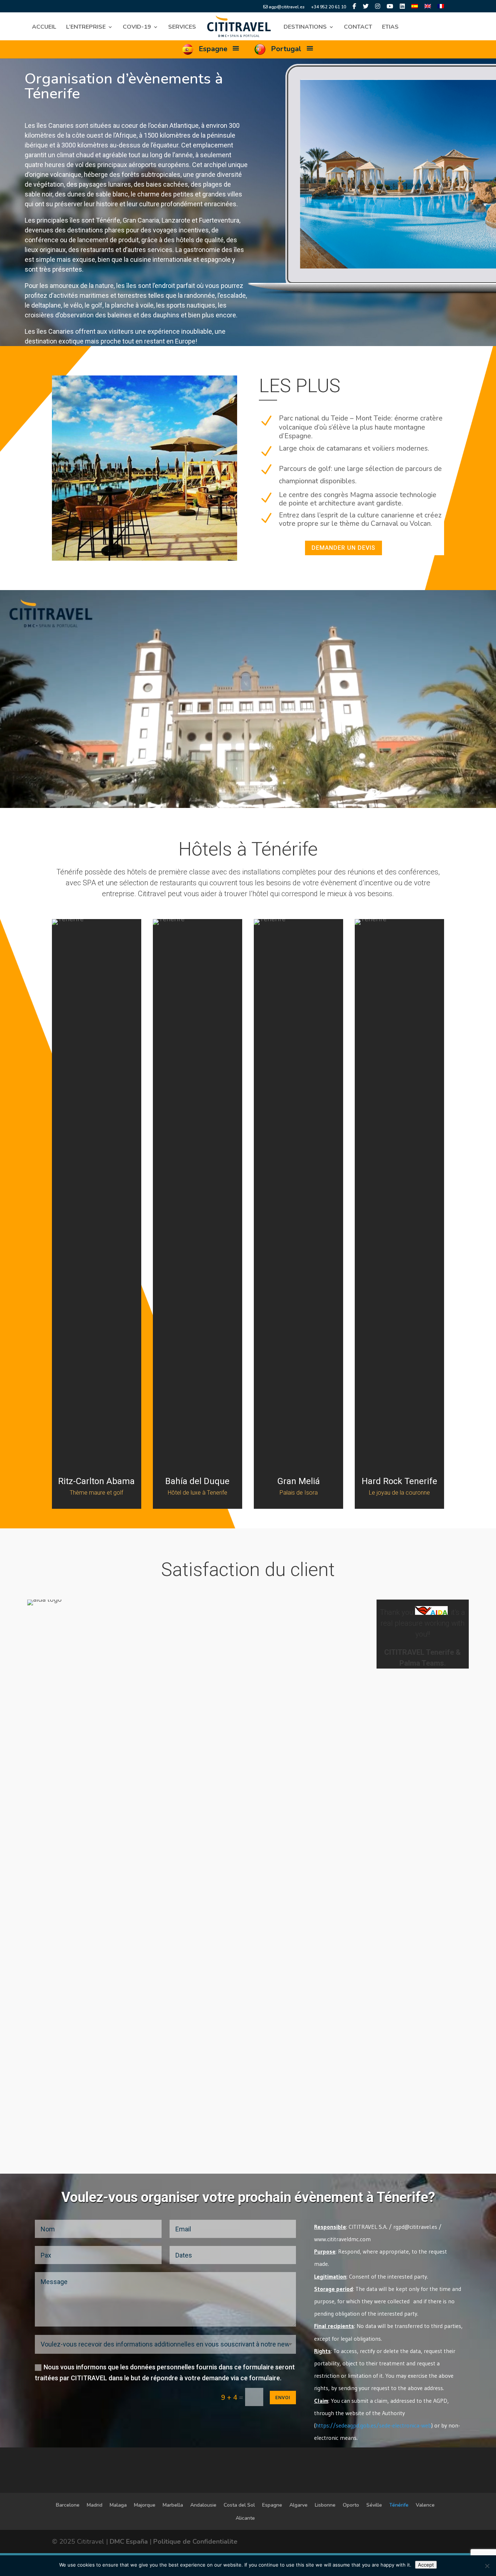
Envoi (283, 2398)
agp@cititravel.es (286, 7)
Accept (426, 2565)
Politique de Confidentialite (195, 2542)
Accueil (44, 28)
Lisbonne (325, 2505)
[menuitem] (415, 8)
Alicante (245, 2518)
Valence (425, 2505)
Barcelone (68, 2505)
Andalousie (203, 2505)
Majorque (145, 2505)
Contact (358, 28)
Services (182, 28)
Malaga (118, 2505)
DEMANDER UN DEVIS (343, 548)
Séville (374, 2505)
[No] (487, 2566)
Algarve (298, 2505)
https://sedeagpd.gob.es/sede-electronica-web (373, 2425)
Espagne (272, 2505)
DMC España (129, 2542)
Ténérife (399, 2505)
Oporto (351, 2505)
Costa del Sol (239, 2505)
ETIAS (390, 28)
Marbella (173, 2505)
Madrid (95, 2505)
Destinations (305, 28)
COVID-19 (137, 28)
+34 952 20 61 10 (329, 7)
